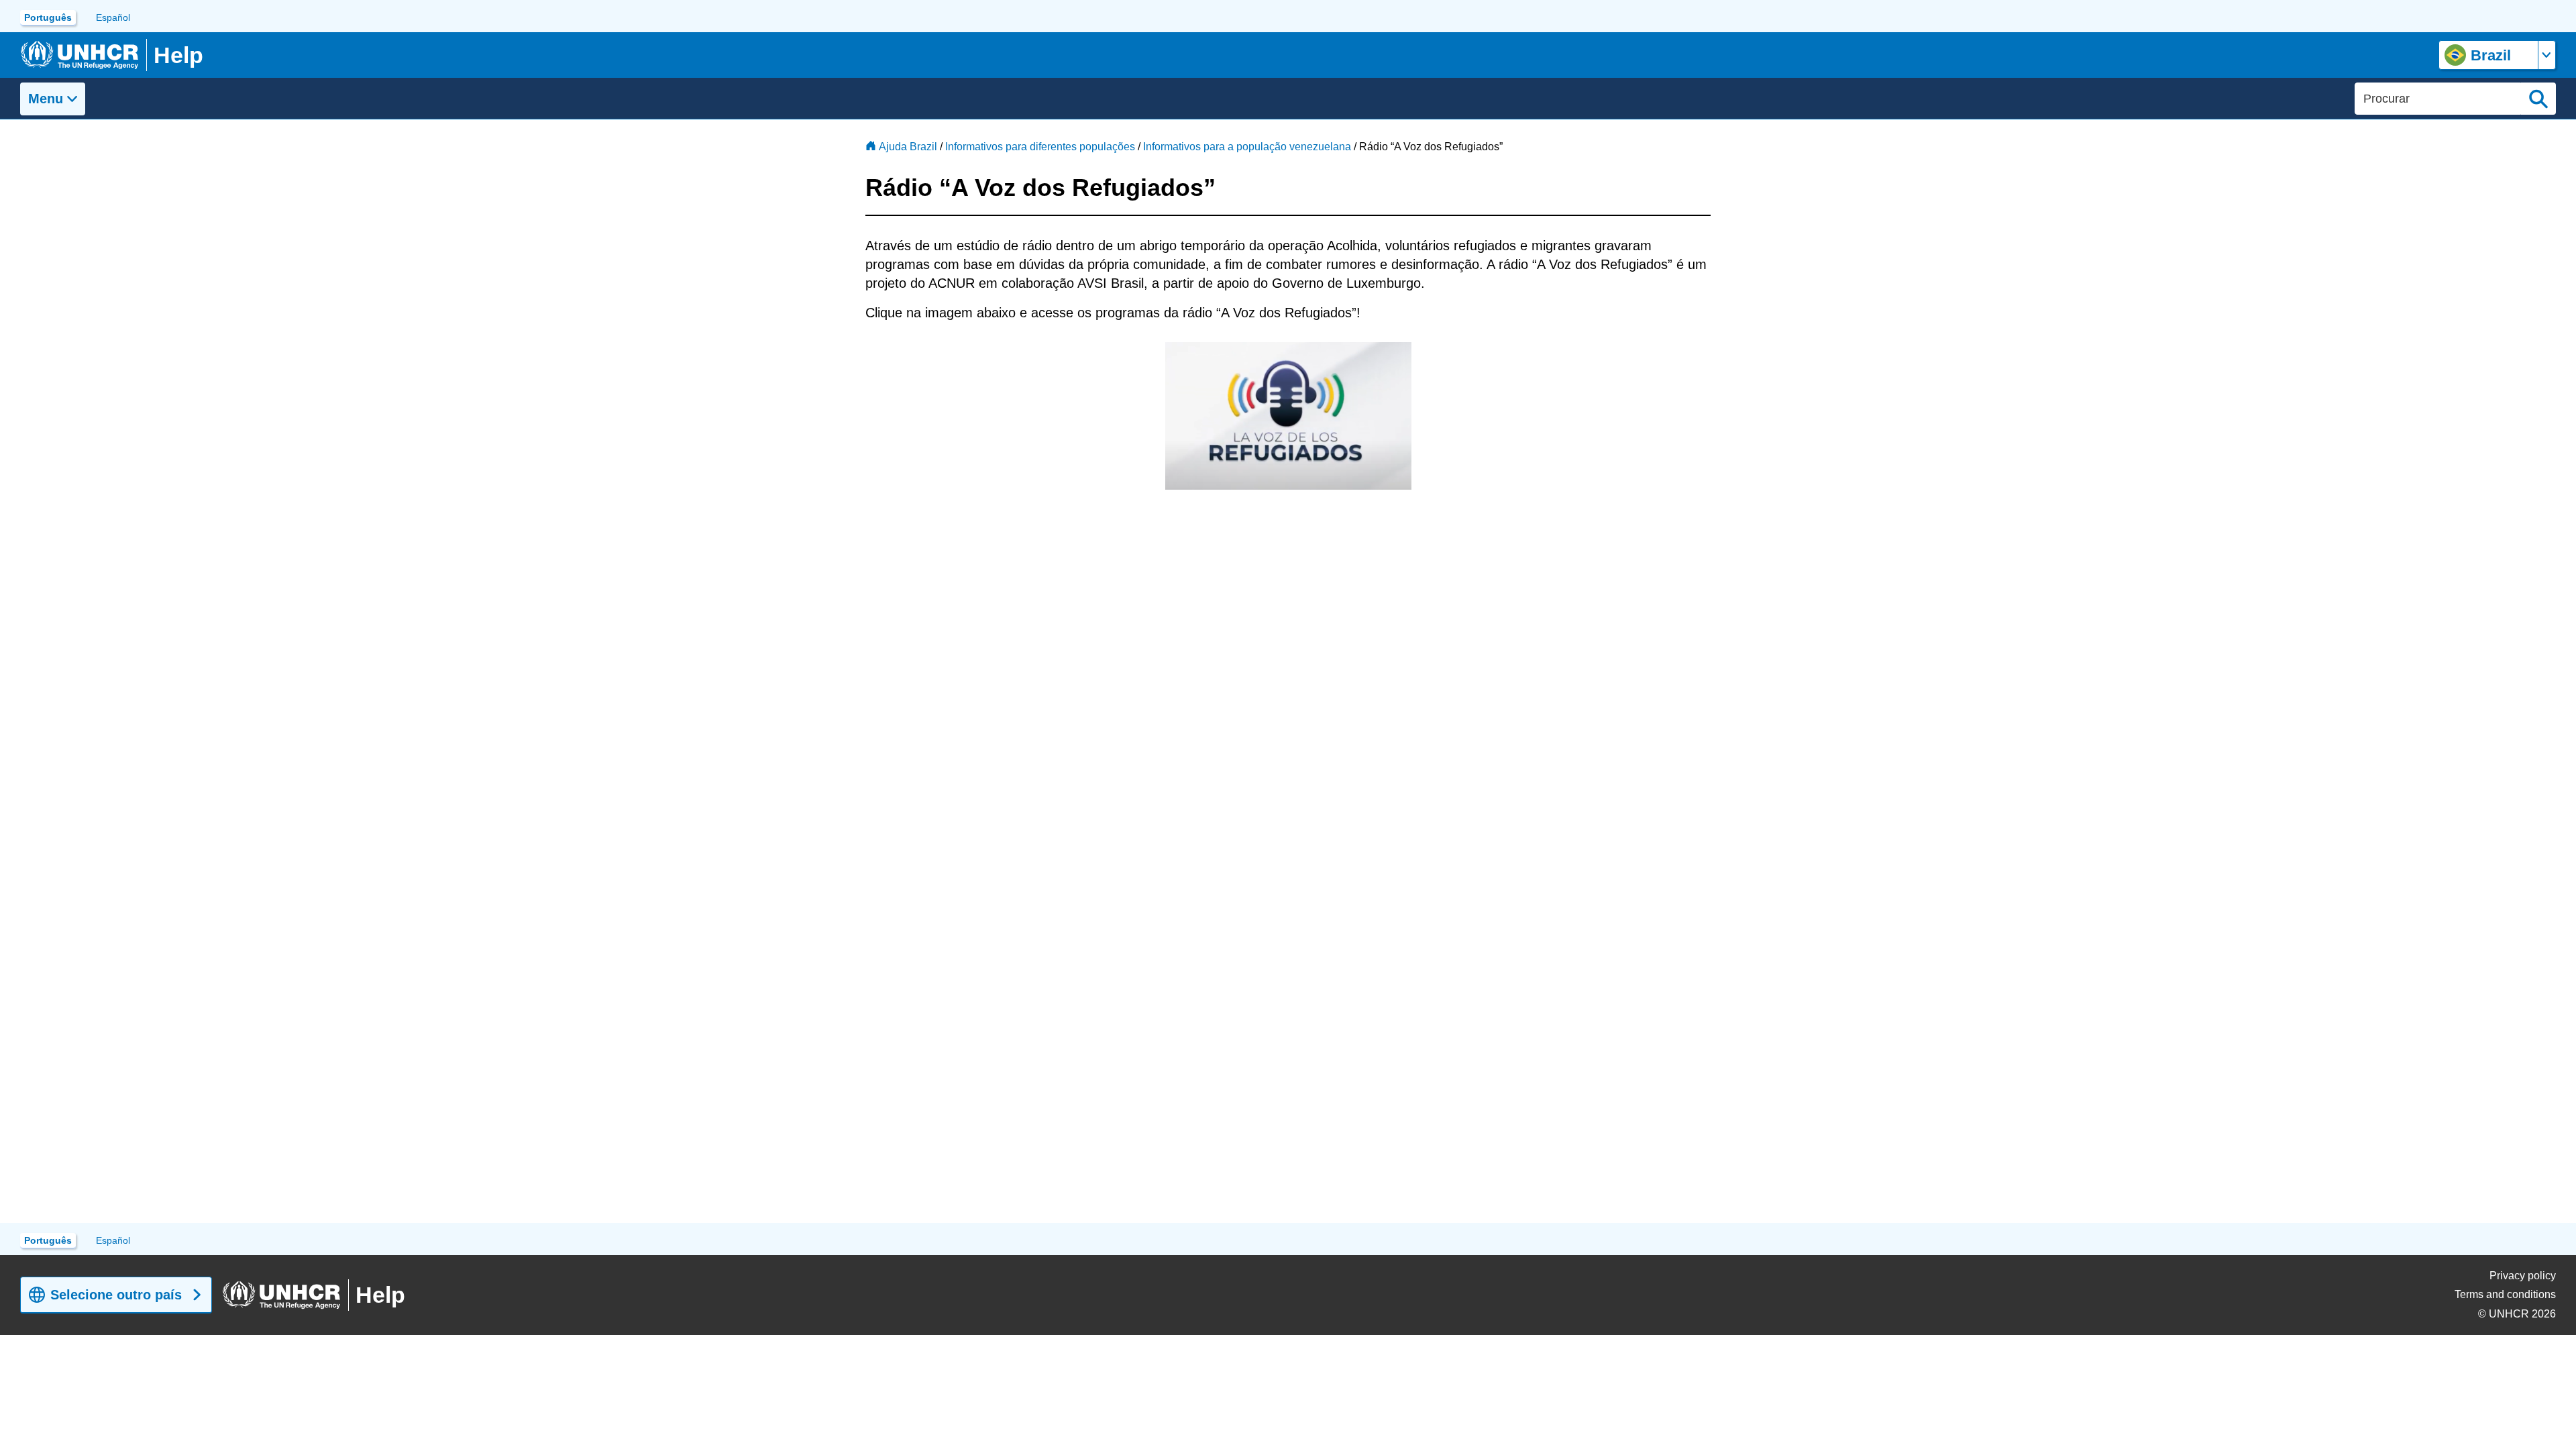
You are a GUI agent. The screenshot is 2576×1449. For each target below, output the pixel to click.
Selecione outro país (116, 1295)
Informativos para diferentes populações (1040, 147)
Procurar (2538, 99)
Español (113, 17)
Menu (46, 99)
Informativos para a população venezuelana (1247, 147)
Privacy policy (2523, 1276)
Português (48, 17)
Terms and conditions (2505, 1294)
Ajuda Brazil (908, 147)
